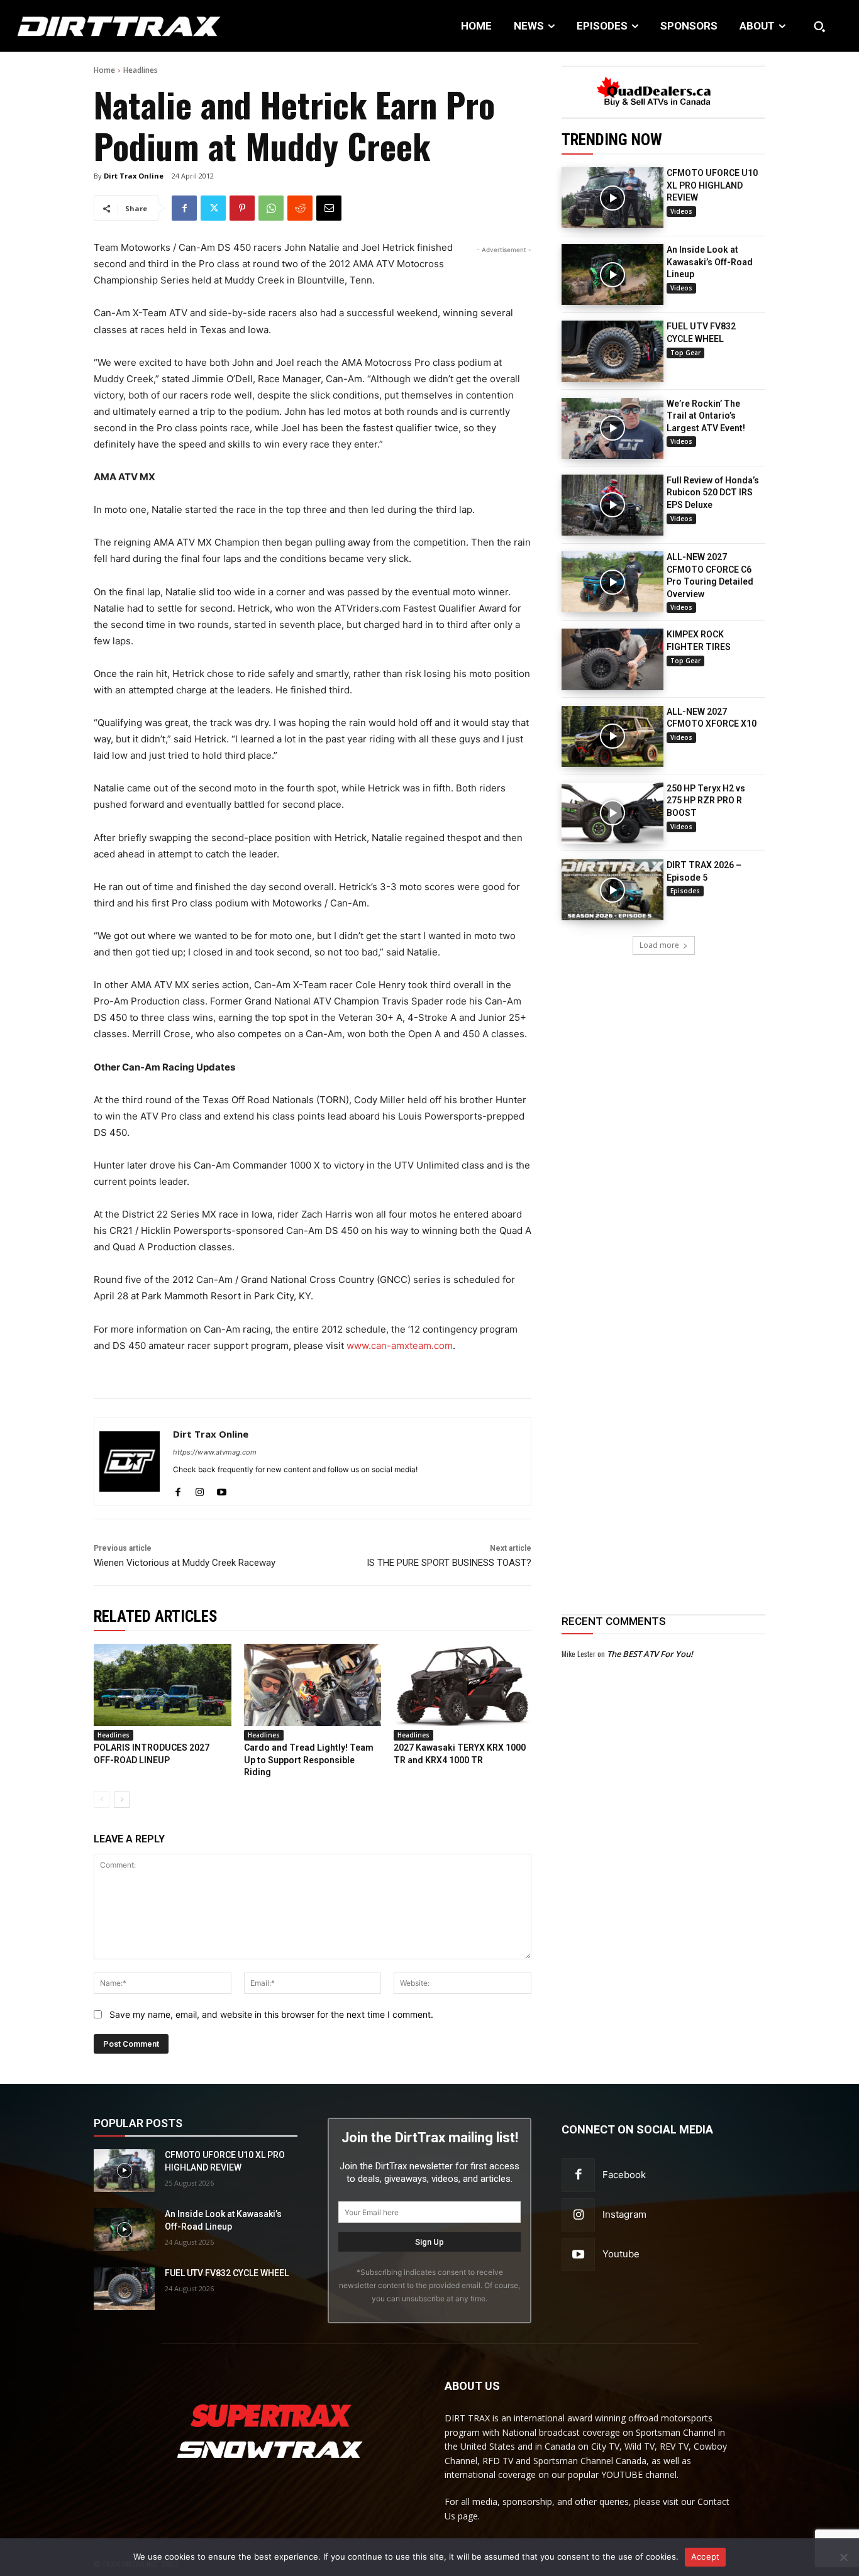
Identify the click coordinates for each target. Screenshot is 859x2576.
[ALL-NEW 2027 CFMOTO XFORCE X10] (612, 736)
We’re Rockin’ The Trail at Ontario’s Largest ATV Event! (706, 416)
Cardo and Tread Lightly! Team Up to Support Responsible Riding (309, 1760)
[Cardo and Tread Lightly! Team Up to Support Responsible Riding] (313, 1685)
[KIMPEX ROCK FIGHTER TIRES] (612, 659)
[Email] (329, 208)
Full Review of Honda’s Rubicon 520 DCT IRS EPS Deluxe (713, 493)
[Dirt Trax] (89, 26)
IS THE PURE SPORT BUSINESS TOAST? (449, 1563)
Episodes (685, 891)
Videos (681, 211)
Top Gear (685, 353)
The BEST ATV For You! (650, 1654)
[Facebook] (184, 208)
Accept (706, 2557)
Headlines (141, 70)
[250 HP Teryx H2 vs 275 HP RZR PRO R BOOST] (612, 813)
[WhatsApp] (271, 208)
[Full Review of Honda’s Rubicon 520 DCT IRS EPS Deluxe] (612, 505)
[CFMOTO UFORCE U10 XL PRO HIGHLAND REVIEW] (612, 198)
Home (104, 70)
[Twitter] (213, 208)
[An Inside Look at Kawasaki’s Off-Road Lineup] (612, 274)
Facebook (624, 2175)
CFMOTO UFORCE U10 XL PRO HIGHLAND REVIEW (712, 185)
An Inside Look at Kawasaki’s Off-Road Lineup (710, 262)
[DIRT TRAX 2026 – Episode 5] (612, 890)
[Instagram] (200, 1489)
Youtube (621, 2254)
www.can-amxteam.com (400, 1346)
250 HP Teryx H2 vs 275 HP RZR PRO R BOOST (706, 801)
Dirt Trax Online (134, 176)
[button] (819, 26)
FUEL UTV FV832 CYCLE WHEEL (227, 2273)
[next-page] (122, 1800)
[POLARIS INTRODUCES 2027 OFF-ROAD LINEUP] (163, 1685)
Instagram (624, 2214)
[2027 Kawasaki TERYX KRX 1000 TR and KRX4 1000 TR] (463, 1685)
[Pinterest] (242, 208)
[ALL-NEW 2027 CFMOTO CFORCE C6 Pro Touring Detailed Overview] (612, 582)
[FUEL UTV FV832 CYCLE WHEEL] (612, 351)
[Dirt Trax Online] (130, 1462)
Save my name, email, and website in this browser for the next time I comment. (271, 2014)
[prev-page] (102, 1800)
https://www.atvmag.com (215, 1452)
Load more (659, 945)
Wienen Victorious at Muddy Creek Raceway (185, 1563)
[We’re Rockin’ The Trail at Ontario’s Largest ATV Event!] (612, 428)
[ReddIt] (300, 208)
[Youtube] (222, 1489)
